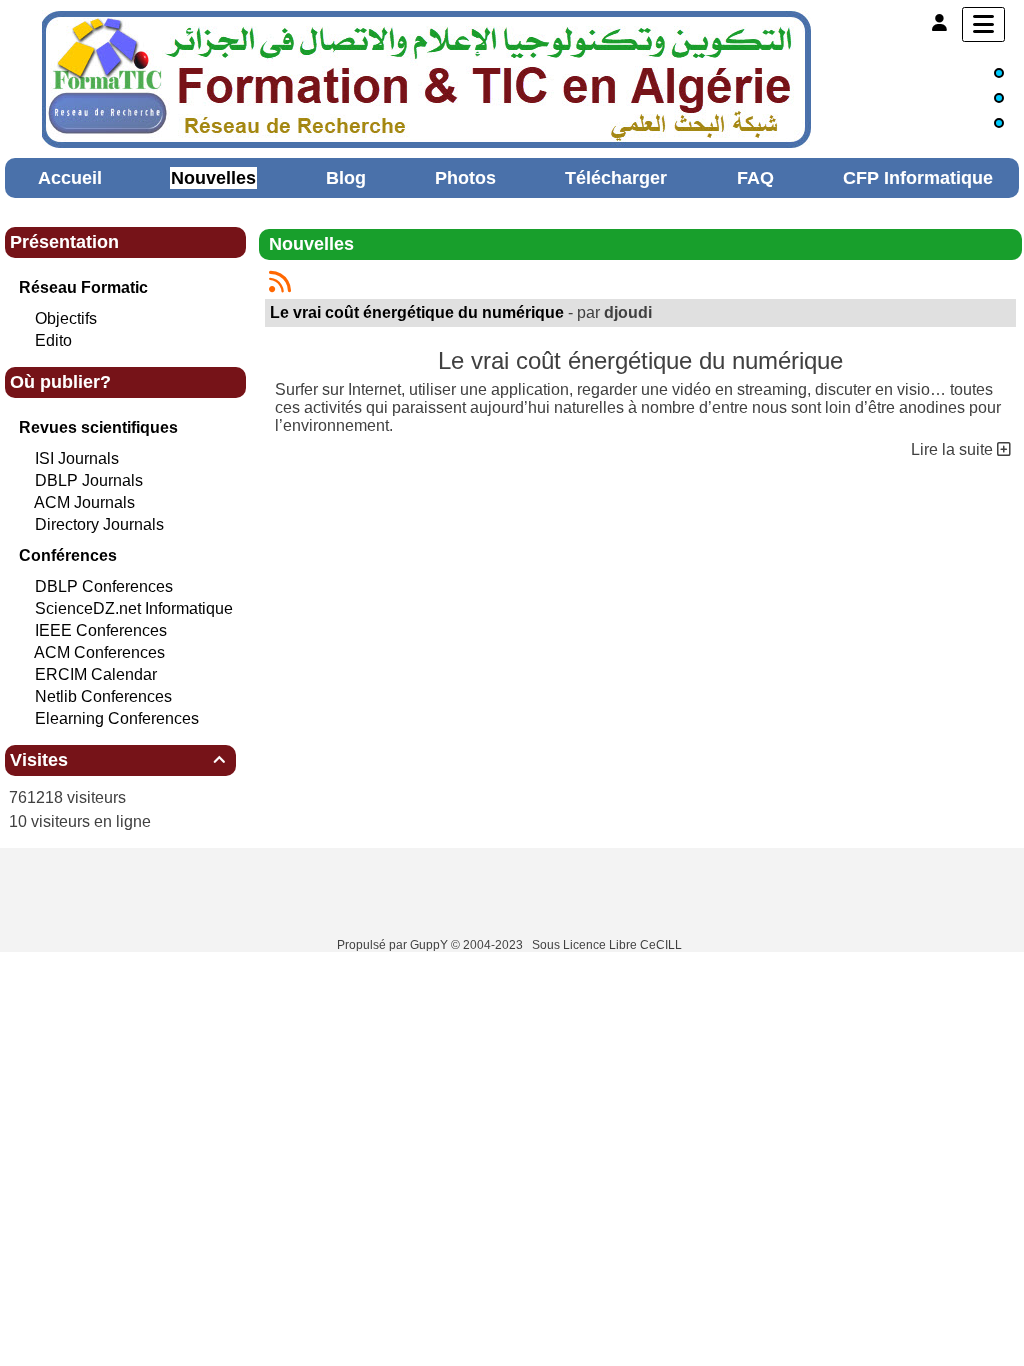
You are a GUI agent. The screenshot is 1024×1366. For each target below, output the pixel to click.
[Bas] (999, 123)
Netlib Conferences (103, 696)
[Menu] (983, 24)
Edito (53, 340)
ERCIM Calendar (96, 674)
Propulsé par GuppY (394, 945)
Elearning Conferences (117, 718)
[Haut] (999, 73)
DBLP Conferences (104, 586)
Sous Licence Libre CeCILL (608, 945)
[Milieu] (999, 98)
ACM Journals (84, 502)
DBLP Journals (89, 480)
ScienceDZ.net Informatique (134, 608)
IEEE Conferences (101, 630)
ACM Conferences (99, 652)
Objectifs (66, 318)
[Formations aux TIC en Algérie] (426, 78)
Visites (117, 760)
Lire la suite (954, 449)
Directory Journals (99, 524)
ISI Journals (77, 458)
